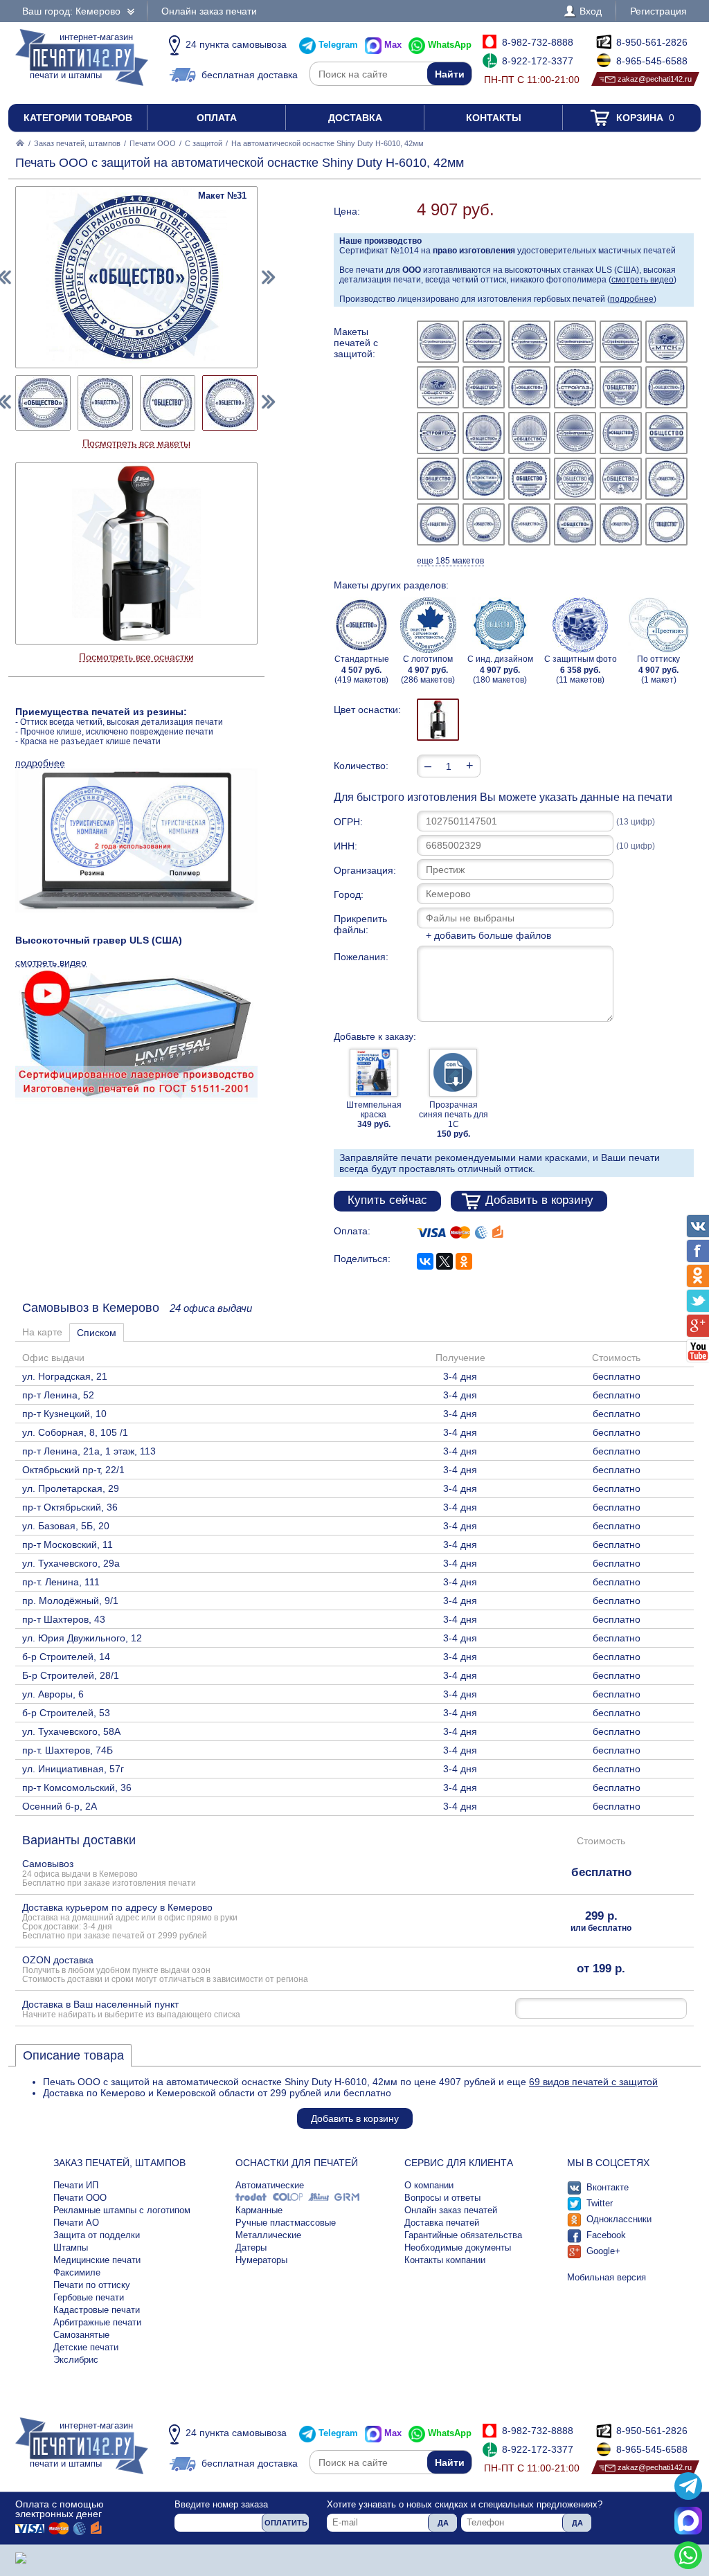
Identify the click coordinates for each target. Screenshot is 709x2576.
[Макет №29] (621, 524)
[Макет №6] (666, 342)
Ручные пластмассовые (286, 2223)
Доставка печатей (442, 2223)
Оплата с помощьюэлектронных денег (60, 2509)
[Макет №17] (621, 433)
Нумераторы (261, 2260)
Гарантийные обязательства (463, 2235)
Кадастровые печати (97, 2310)
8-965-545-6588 (652, 61)
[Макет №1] (438, 342)
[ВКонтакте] (425, 1261)
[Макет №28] (575, 524)
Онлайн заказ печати (209, 11)
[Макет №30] (666, 524)
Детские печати (86, 2347)
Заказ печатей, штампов (77, 143)
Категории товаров (78, 118)
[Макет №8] (484, 387)
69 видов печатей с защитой (593, 2082)
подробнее (632, 299)
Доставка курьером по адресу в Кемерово (130, 1921)
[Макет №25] (438, 524)
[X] (445, 1261)
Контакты (494, 118)
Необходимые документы (458, 2248)
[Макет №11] (621, 387)
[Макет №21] (529, 479)
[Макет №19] (438, 479)
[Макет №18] (666, 433)
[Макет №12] (666, 387)
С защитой (204, 143)
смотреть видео (643, 280)
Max (393, 45)
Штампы (71, 2248)
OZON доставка (165, 1969)
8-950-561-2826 (652, 42)
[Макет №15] (529, 433)
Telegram (338, 45)
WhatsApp (450, 45)
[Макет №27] (529, 524)
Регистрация (658, 11)
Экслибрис (76, 2360)
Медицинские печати (97, 2260)
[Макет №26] (484, 524)
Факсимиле (77, 2272)
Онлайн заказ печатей (451, 2210)
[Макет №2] (484, 342)
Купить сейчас (387, 1200)
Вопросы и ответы (442, 2198)
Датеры (251, 2248)
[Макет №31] (230, 403)
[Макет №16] (575, 433)
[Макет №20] (484, 479)
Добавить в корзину (539, 1200)
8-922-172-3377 (538, 61)
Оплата (217, 118)
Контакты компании (445, 2260)
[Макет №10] (575, 387)
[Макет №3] (529, 342)
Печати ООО (153, 143)
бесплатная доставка (250, 75)
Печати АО (76, 2223)
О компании (429, 2185)
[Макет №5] (621, 342)
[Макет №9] (529, 387)
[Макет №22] (575, 479)
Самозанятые (81, 2335)
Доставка (355, 118)
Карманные (259, 2210)
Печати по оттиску (92, 2285)
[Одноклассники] (464, 1261)
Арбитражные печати (97, 2322)
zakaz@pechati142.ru (655, 79)
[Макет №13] (438, 433)
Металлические (268, 2235)
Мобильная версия (607, 2277)
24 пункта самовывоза (236, 44)
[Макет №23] (621, 479)
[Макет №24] (666, 479)
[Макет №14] (484, 433)
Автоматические (270, 2185)
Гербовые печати (89, 2297)
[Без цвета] (438, 720)
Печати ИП (76, 2185)
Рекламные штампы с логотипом (122, 2210)
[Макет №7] (438, 387)
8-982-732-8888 (538, 42)
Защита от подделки (97, 2235)
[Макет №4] (575, 342)
